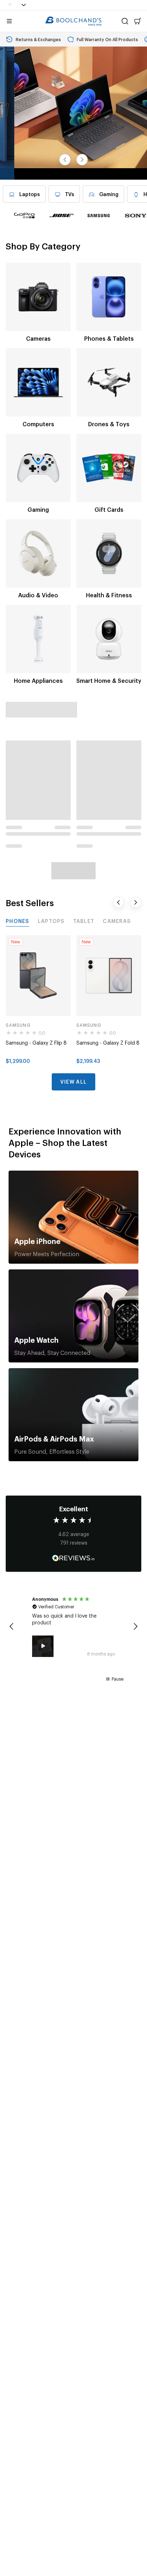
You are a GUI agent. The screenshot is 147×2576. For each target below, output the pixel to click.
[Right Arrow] (136, 902)
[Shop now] (73, 113)
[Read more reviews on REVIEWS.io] (73, 1559)
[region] (73, 1627)
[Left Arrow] (118, 902)
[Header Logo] (73, 21)
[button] (11, 1627)
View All (73, 1081)
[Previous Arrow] (65, 160)
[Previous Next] (82, 160)
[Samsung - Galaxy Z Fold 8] (109, 976)
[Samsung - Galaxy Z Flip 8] (38, 976)
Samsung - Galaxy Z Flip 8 (36, 1042)
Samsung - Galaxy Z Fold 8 (108, 1042)
